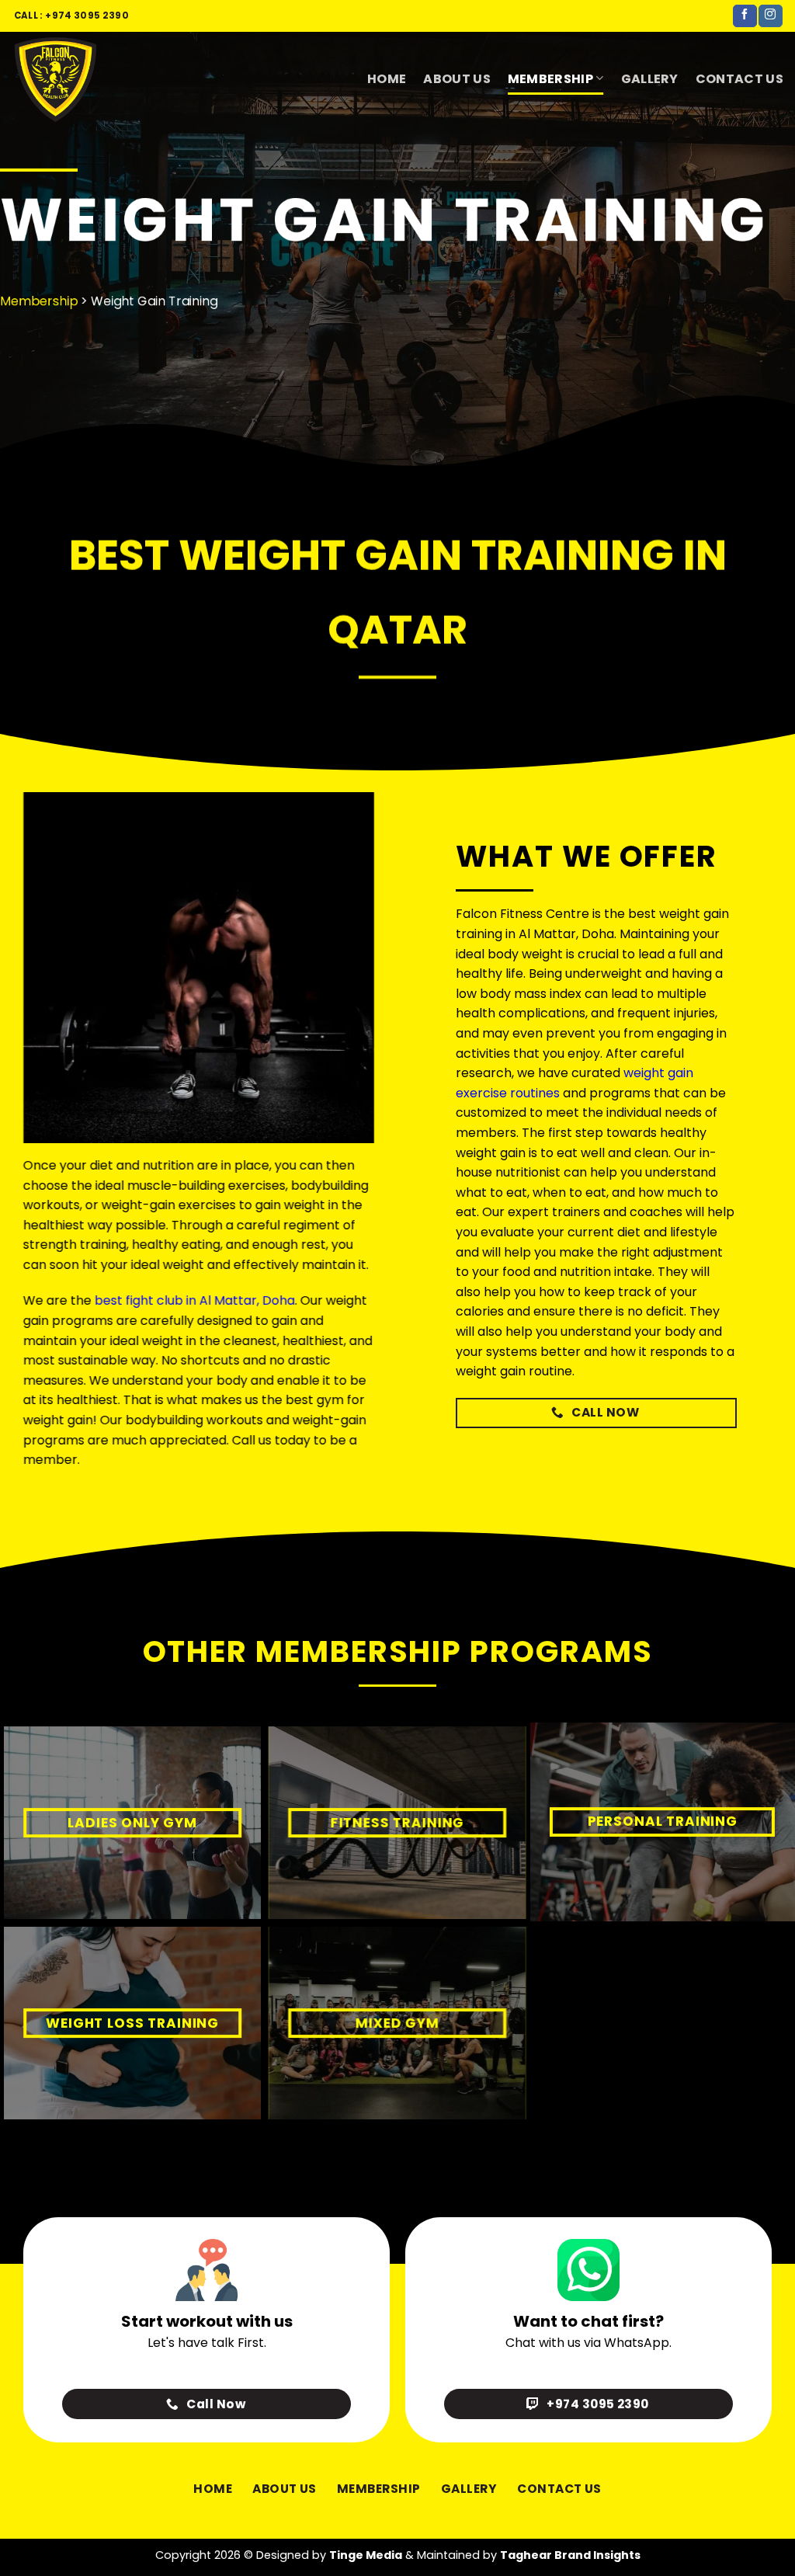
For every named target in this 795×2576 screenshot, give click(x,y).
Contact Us (739, 79)
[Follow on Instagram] (770, 16)
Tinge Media (366, 2555)
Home (387, 79)
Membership (550, 79)
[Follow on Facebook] (745, 16)
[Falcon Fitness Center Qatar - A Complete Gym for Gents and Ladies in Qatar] (89, 78)
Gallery (650, 79)
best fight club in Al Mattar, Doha (195, 1300)
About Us (457, 79)
